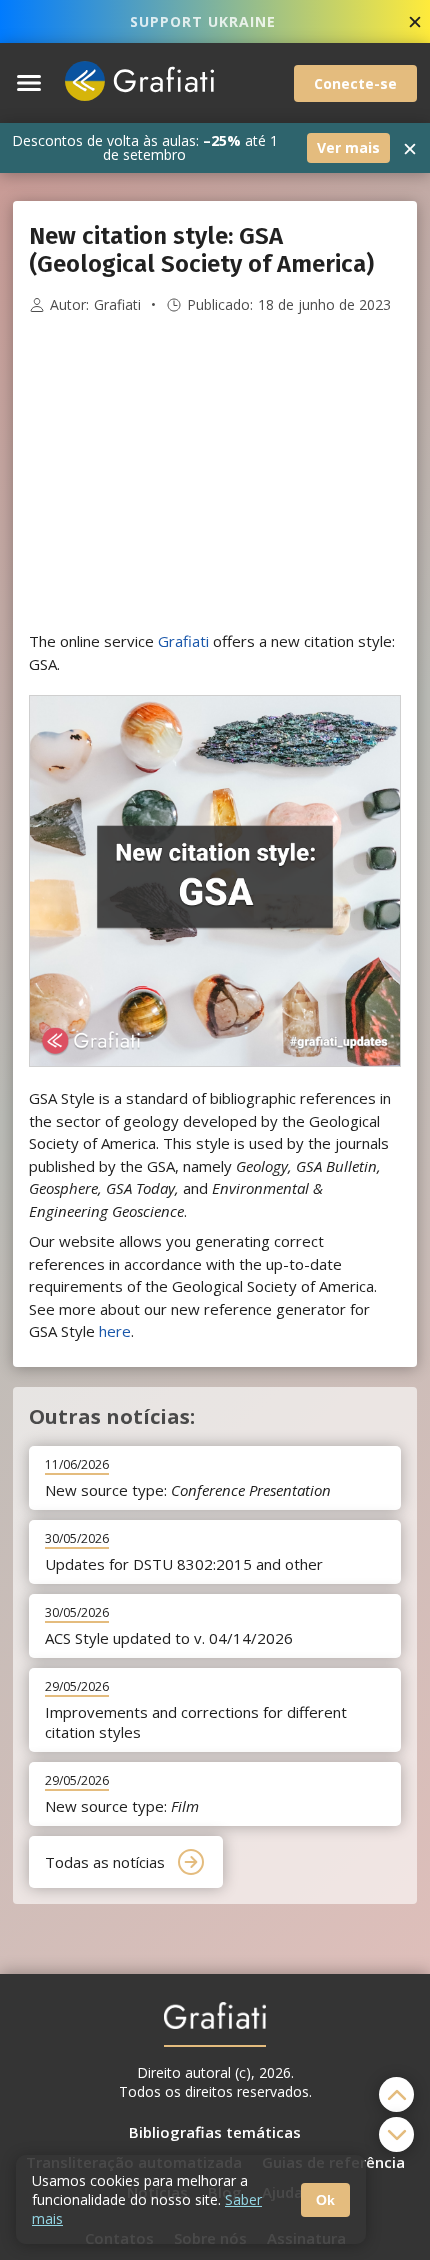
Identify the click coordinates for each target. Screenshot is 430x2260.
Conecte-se (355, 83)
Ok (325, 2200)
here (115, 1331)
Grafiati (117, 305)
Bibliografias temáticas (215, 2132)
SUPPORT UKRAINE (203, 21)
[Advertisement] (215, 473)
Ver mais (348, 147)
